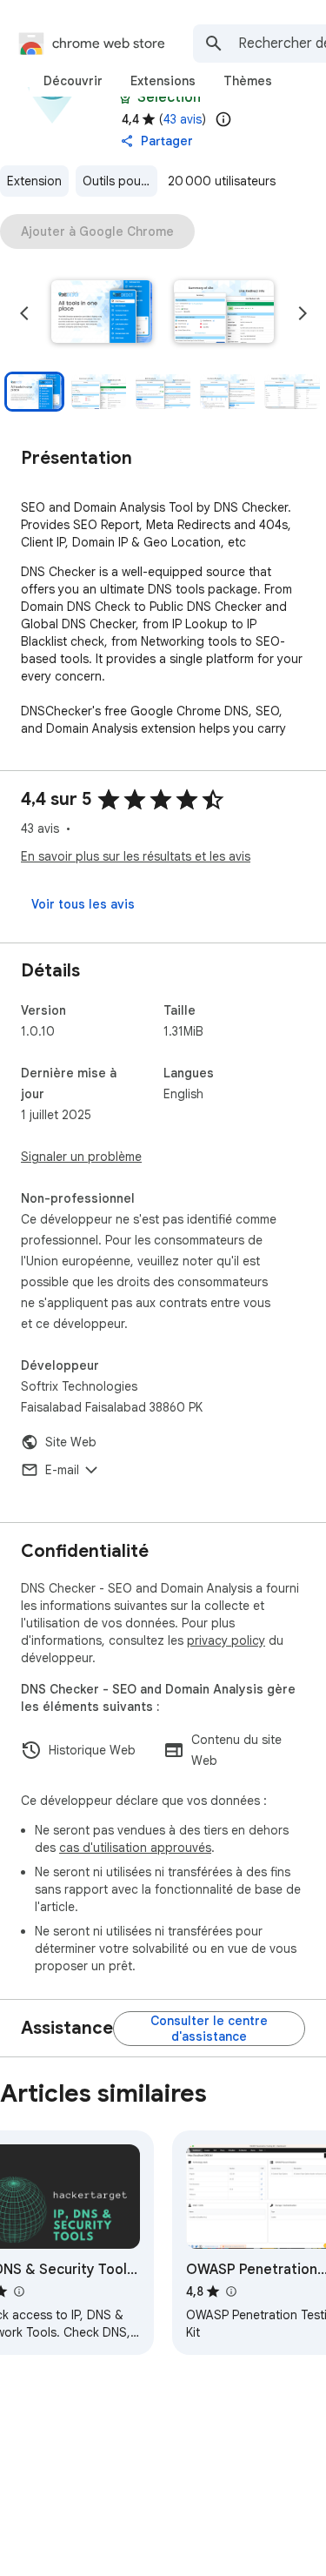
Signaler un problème (81, 1157)
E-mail (62, 1470)
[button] (102, 313)
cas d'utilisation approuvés (135, 1848)
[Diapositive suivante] (303, 313)
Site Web (71, 1442)
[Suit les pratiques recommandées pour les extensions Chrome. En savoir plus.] (125, 97)
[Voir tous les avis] (83, 904)
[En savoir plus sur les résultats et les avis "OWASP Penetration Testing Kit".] (230, 2291)
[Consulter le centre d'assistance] (209, 2029)
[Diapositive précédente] (24, 313)
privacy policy (226, 1640)
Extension (34, 181)
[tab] (73, 81)
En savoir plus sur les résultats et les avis (136, 856)
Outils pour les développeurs (120, 181)
